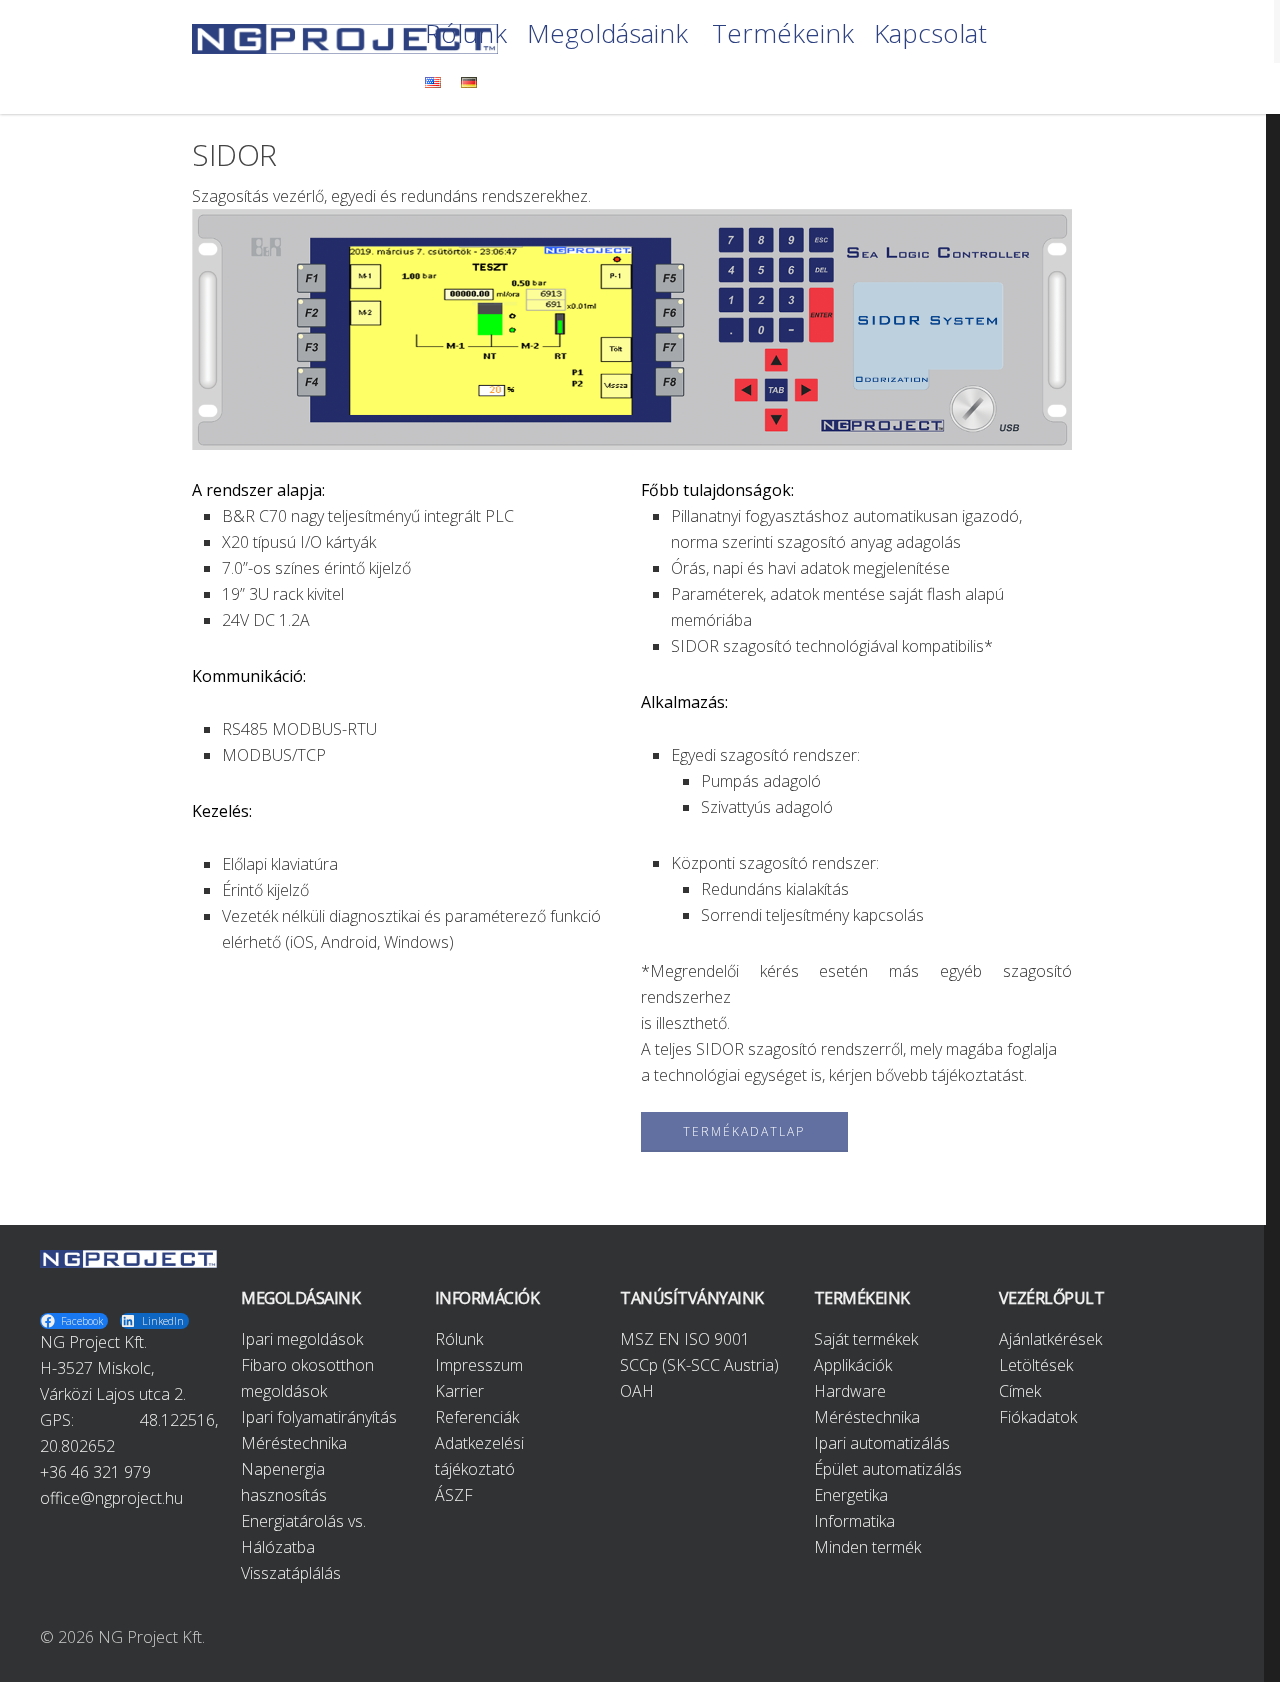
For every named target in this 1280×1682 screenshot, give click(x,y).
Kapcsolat (930, 34)
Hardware (850, 1391)
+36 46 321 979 (95, 1472)
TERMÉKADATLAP (744, 1131)
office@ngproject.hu (111, 1498)
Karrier (459, 1391)
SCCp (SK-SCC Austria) (699, 1365)
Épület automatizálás (888, 1469)
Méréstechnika (294, 1443)
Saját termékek (866, 1339)
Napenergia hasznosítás (284, 1482)
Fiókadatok (1038, 1417)
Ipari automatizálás (882, 1443)
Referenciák (477, 1417)
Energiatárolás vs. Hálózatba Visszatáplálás (303, 1547)
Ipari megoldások (302, 1339)
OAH (637, 1391)
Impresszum (479, 1365)
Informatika (854, 1521)
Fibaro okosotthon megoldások (307, 1378)
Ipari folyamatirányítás (319, 1417)
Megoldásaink (607, 34)
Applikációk (853, 1365)
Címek (1020, 1391)
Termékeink (783, 34)
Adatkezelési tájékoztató (479, 1456)
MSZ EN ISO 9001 (685, 1339)
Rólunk (466, 34)
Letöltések (1036, 1365)
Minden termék (867, 1547)
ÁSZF (454, 1495)
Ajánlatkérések (1050, 1339)
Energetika (851, 1495)
